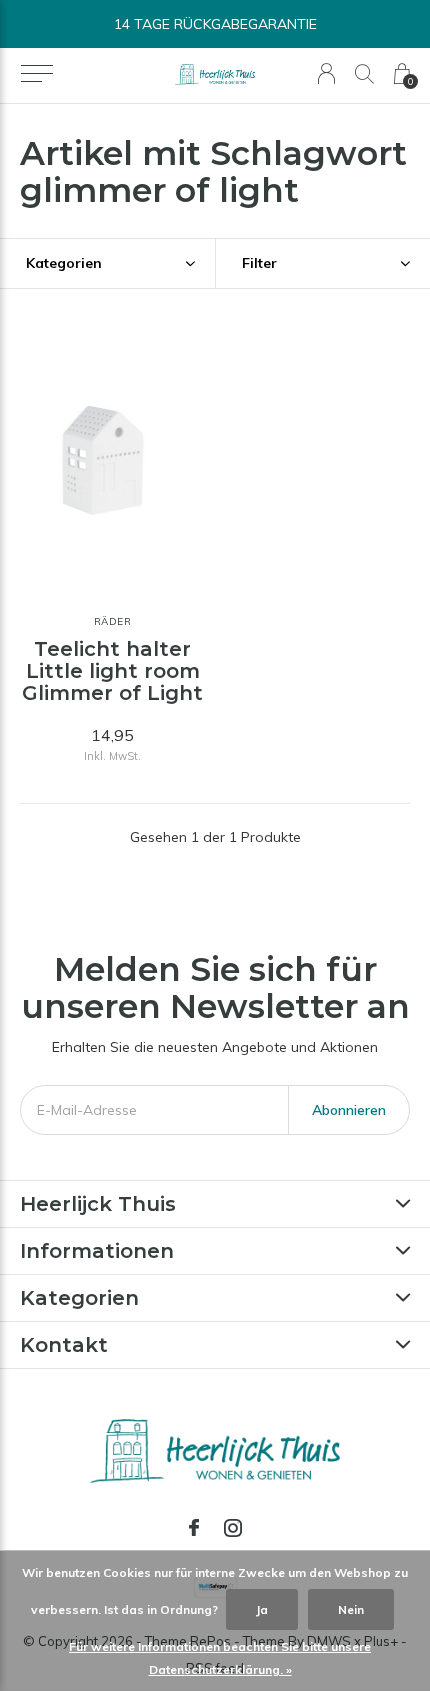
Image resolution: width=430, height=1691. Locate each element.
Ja (262, 1609)
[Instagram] (233, 1528)
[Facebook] (194, 1528)
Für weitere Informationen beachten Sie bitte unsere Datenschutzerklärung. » (220, 1658)
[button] (36, 74)
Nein (351, 1609)
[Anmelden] (326, 73)
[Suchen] (364, 73)
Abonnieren (349, 1110)
